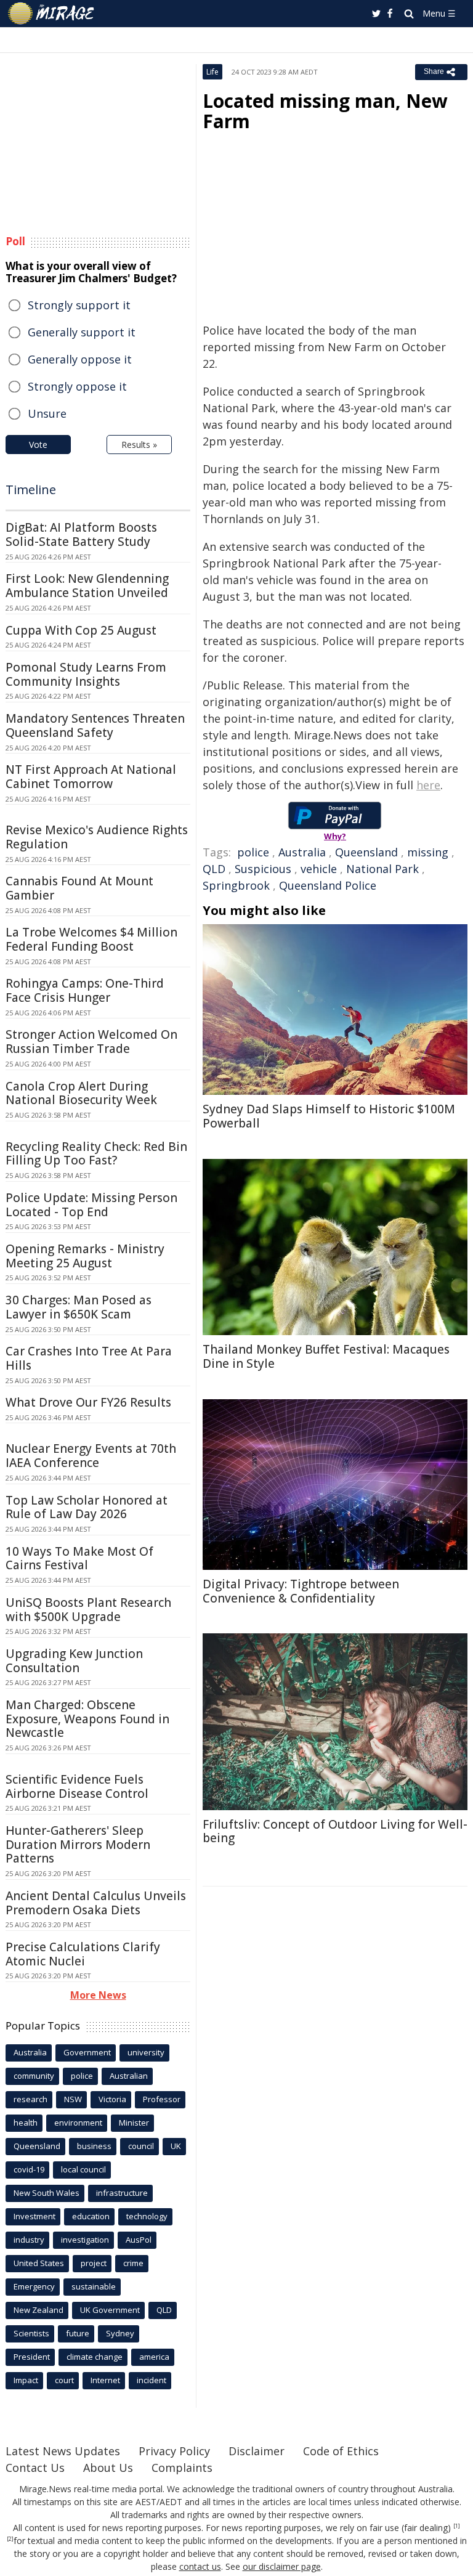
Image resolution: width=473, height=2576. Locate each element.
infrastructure (122, 2193)
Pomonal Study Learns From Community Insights (86, 674)
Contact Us (35, 2468)
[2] (10, 2539)
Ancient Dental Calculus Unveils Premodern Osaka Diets (96, 1903)
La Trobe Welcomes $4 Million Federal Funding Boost (91, 939)
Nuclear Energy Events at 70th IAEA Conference (91, 1456)
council (141, 2146)
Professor (162, 2099)
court (64, 2380)
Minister (134, 2123)
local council (83, 2169)
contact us (200, 2566)
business (94, 2146)
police (253, 852)
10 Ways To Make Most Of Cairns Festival (79, 1558)
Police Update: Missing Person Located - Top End (91, 1205)
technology (147, 2216)
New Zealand (38, 2310)
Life (212, 72)
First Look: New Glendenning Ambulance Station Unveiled (87, 586)
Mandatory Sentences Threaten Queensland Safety (95, 725)
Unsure (47, 413)
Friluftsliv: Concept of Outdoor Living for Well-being (335, 1831)
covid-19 (29, 2169)
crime (133, 2263)
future (78, 2333)
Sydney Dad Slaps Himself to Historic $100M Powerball (329, 1116)
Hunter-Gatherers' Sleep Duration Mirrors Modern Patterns (78, 1845)
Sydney (120, 2333)
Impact (26, 2380)
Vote (38, 445)
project (94, 2263)
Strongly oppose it (77, 386)
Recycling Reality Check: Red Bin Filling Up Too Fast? (96, 1154)
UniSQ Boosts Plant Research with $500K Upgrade (88, 1610)
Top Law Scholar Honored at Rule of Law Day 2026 (87, 1507)
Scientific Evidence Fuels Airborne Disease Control (77, 1786)
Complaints (182, 2468)
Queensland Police (328, 885)
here (428, 785)
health (26, 2123)
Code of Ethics (341, 2451)
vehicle (319, 869)
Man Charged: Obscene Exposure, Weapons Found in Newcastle (87, 1719)
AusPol (139, 2240)
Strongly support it (79, 305)
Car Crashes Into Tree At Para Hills (89, 1358)
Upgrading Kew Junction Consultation (74, 1661)
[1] (457, 2526)
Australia (302, 852)
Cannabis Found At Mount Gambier (79, 888)
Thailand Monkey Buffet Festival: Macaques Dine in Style (326, 1356)
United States (39, 2263)
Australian (129, 2076)
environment (78, 2123)
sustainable (94, 2286)
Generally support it (82, 332)
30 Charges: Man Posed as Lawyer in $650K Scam (79, 1307)
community (34, 2076)
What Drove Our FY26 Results (88, 1402)
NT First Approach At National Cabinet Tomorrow (91, 777)
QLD (214, 869)
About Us (108, 2468)
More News (98, 1995)
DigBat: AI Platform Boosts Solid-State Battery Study (81, 534)
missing (428, 852)
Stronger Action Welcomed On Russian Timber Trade (91, 1042)
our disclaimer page (282, 2566)
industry (29, 2240)
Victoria (112, 2099)
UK (176, 2146)
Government (87, 2052)
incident (152, 2380)
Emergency (34, 2286)
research (30, 2099)
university (146, 2052)
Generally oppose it (80, 359)
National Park (382, 869)
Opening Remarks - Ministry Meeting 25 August (85, 1256)
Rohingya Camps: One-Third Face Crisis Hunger (85, 990)
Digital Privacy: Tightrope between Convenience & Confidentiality (301, 1591)
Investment (34, 2216)
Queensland (366, 852)
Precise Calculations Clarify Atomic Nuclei (83, 1954)
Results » (139, 445)
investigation (85, 2240)
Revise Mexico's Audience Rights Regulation (97, 837)
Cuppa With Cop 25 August (81, 630)
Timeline (31, 490)
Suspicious (263, 869)
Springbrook (236, 885)
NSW (73, 2099)
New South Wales (46, 2193)
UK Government (110, 2310)
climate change (95, 2357)
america (154, 2357)
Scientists (31, 2333)
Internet (105, 2380)
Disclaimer (257, 2451)
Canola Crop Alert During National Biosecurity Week (81, 1093)
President (32, 2357)
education (91, 2216)
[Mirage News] (52, 14)
